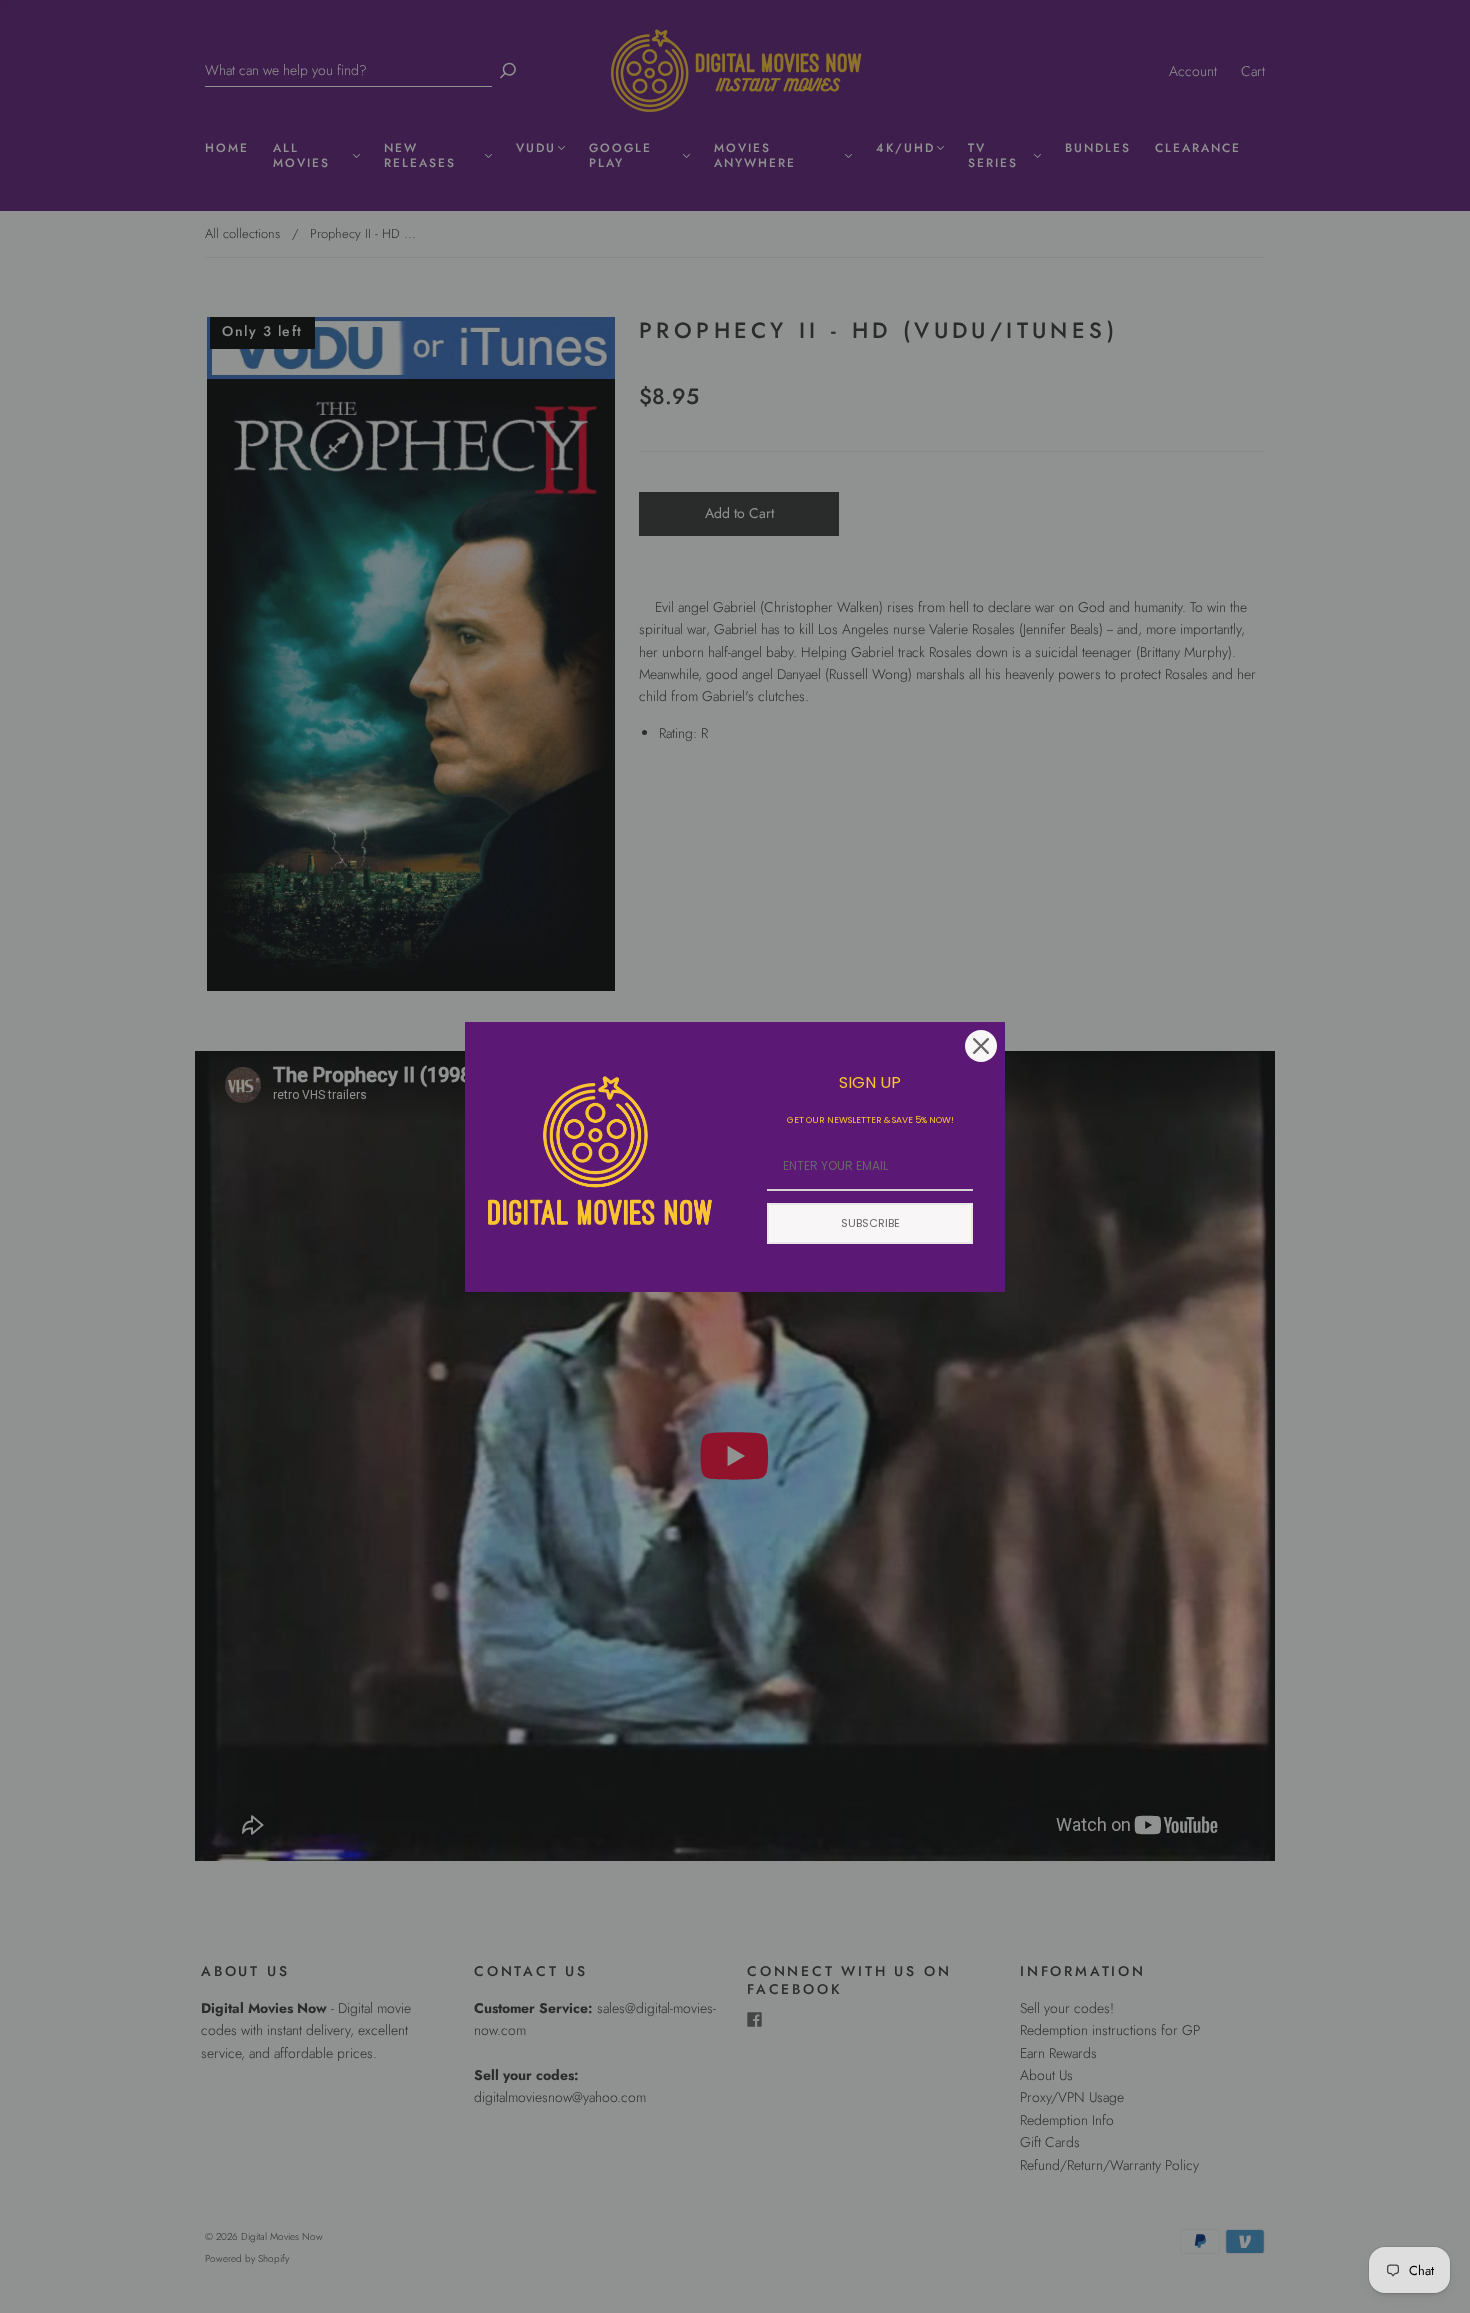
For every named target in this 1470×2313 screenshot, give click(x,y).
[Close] (981, 1046)
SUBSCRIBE (870, 1223)
